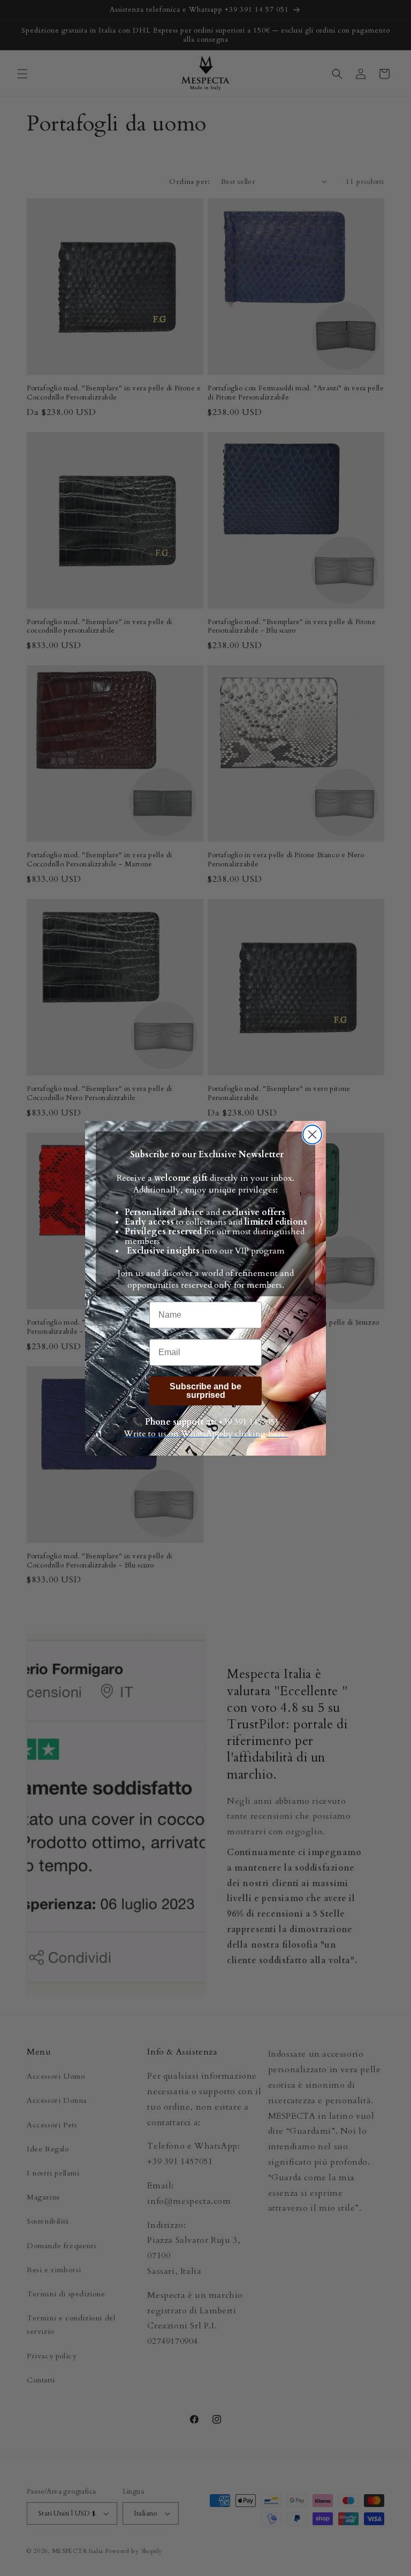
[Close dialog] (312, 1135)
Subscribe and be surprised (205, 1391)
